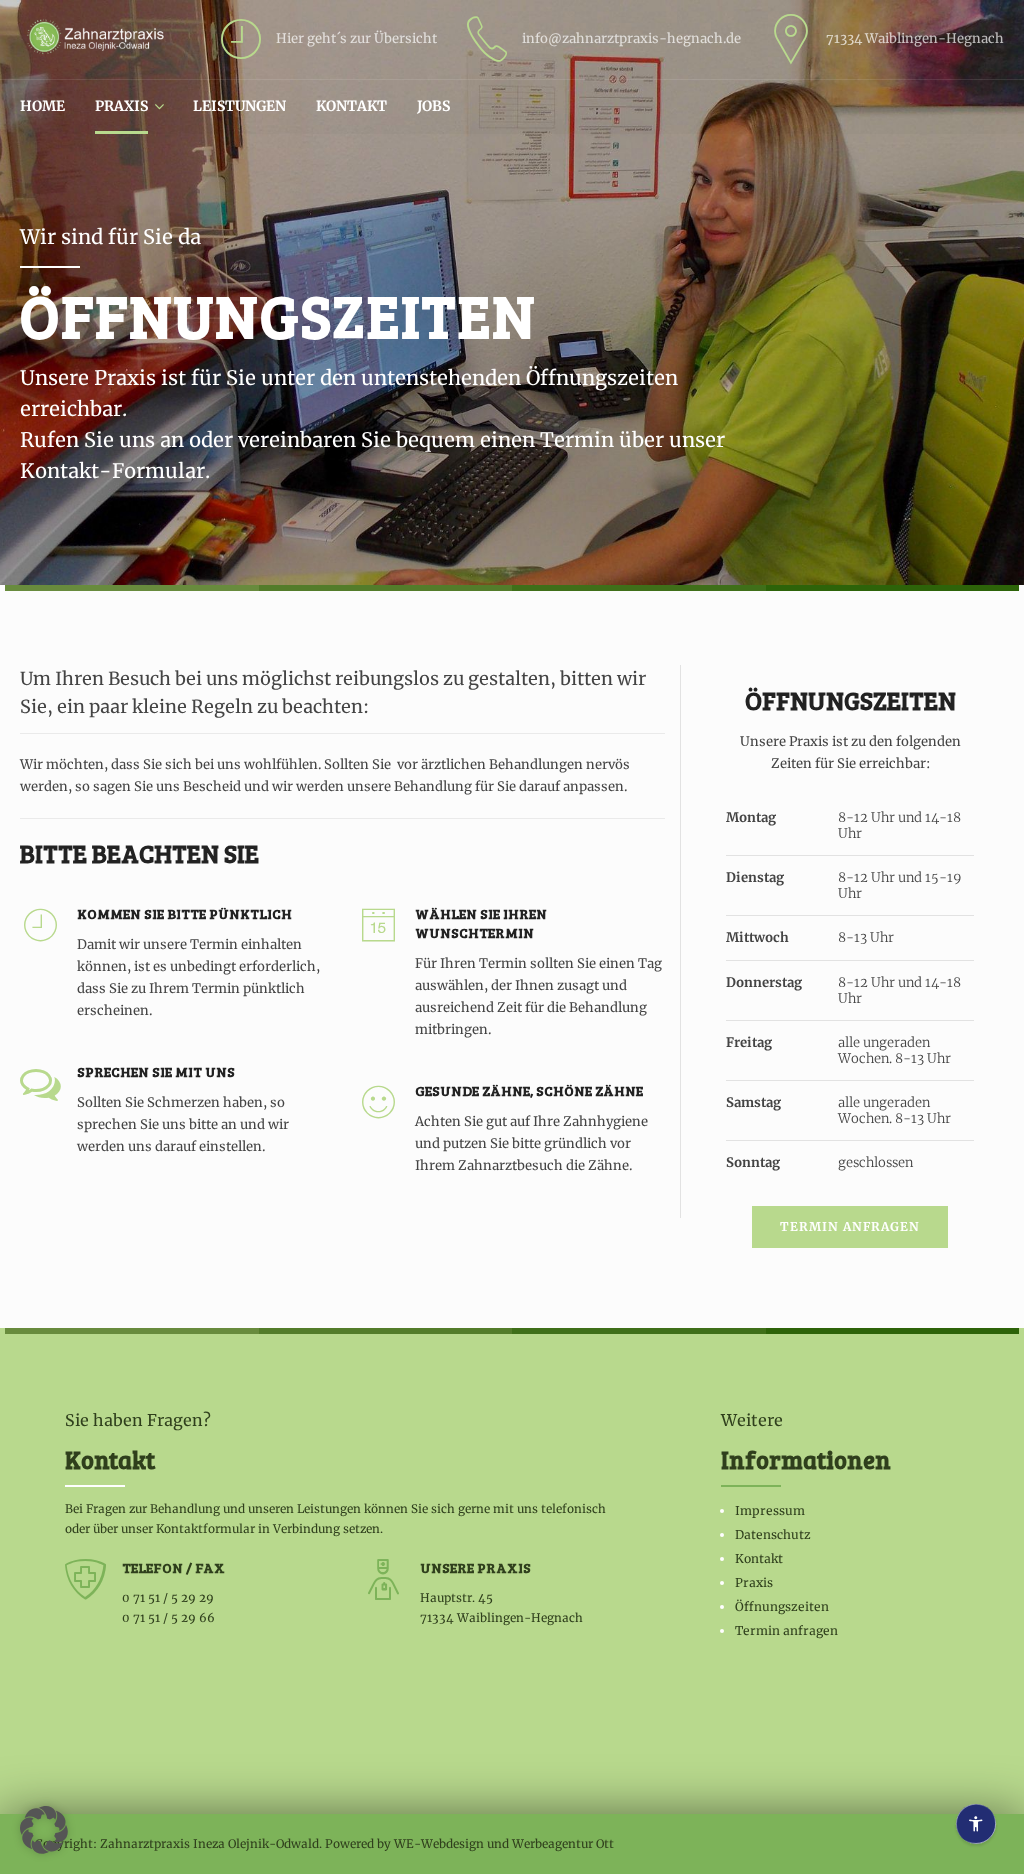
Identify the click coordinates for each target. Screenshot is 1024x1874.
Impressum (770, 1510)
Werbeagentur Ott (563, 1843)
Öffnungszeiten (782, 1606)
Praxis (121, 106)
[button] (44, 1830)
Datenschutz (773, 1534)
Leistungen (239, 106)
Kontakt (351, 106)
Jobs (433, 106)
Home (42, 106)
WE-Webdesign (439, 1843)
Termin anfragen (786, 1630)
